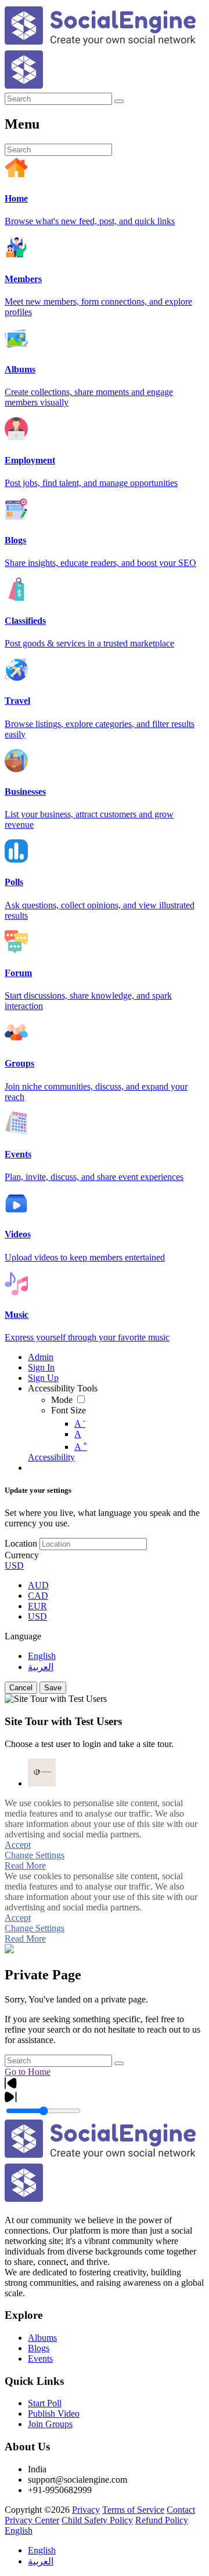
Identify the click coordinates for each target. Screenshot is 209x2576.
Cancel (21, 1688)
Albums (42, 2338)
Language (23, 1636)
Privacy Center (32, 2520)
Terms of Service (133, 2510)
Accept (18, 1845)
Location (21, 1543)
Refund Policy (162, 2520)
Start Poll (45, 2403)
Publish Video (54, 2414)
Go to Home (28, 2072)
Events (40, 2358)
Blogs (39, 2348)
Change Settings (35, 1855)
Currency (22, 1555)
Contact (181, 2510)
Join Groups (50, 2424)
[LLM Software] (42, 1773)
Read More (25, 1866)
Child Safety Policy (97, 2520)
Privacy (86, 2510)
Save (53, 1688)
